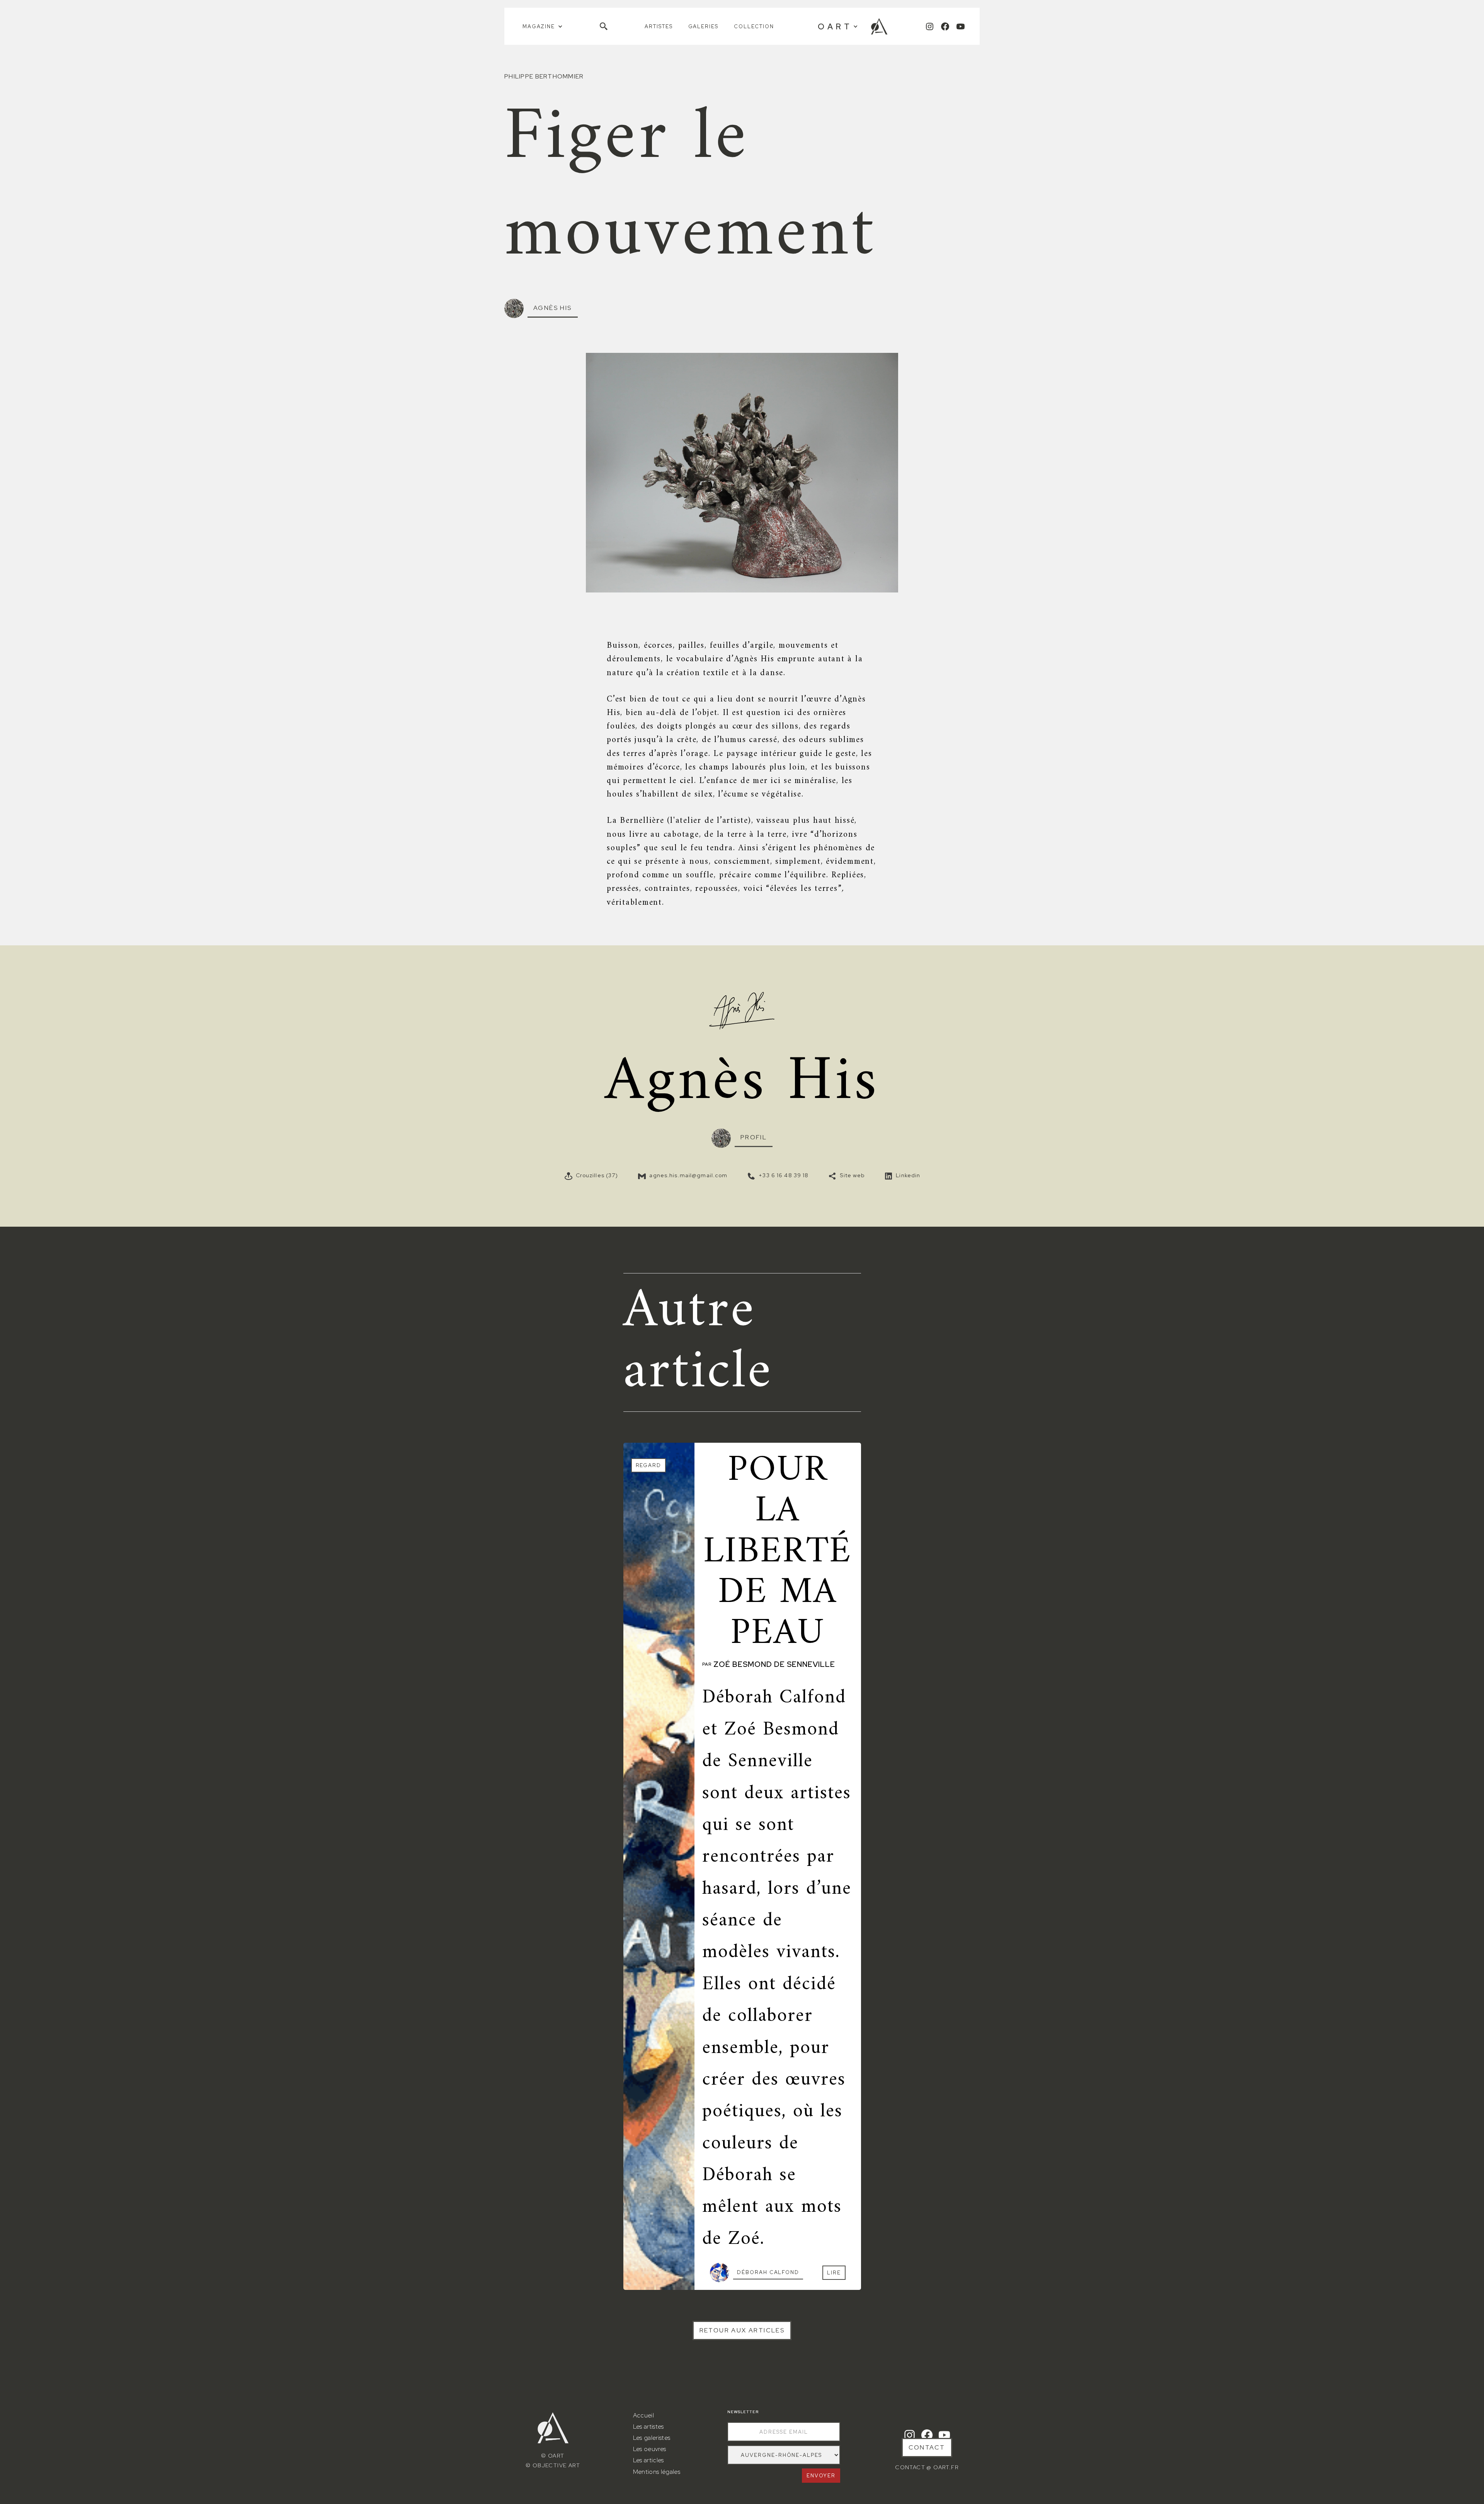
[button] (543, 26)
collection (754, 26)
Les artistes (648, 2427)
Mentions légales (657, 2472)
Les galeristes (652, 2438)
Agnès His (553, 308)
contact (927, 2447)
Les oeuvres (650, 2449)
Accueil (643, 2415)
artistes (659, 26)
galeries (704, 26)
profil (754, 1137)
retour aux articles (742, 2330)
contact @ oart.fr (927, 2467)
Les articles (648, 2460)
